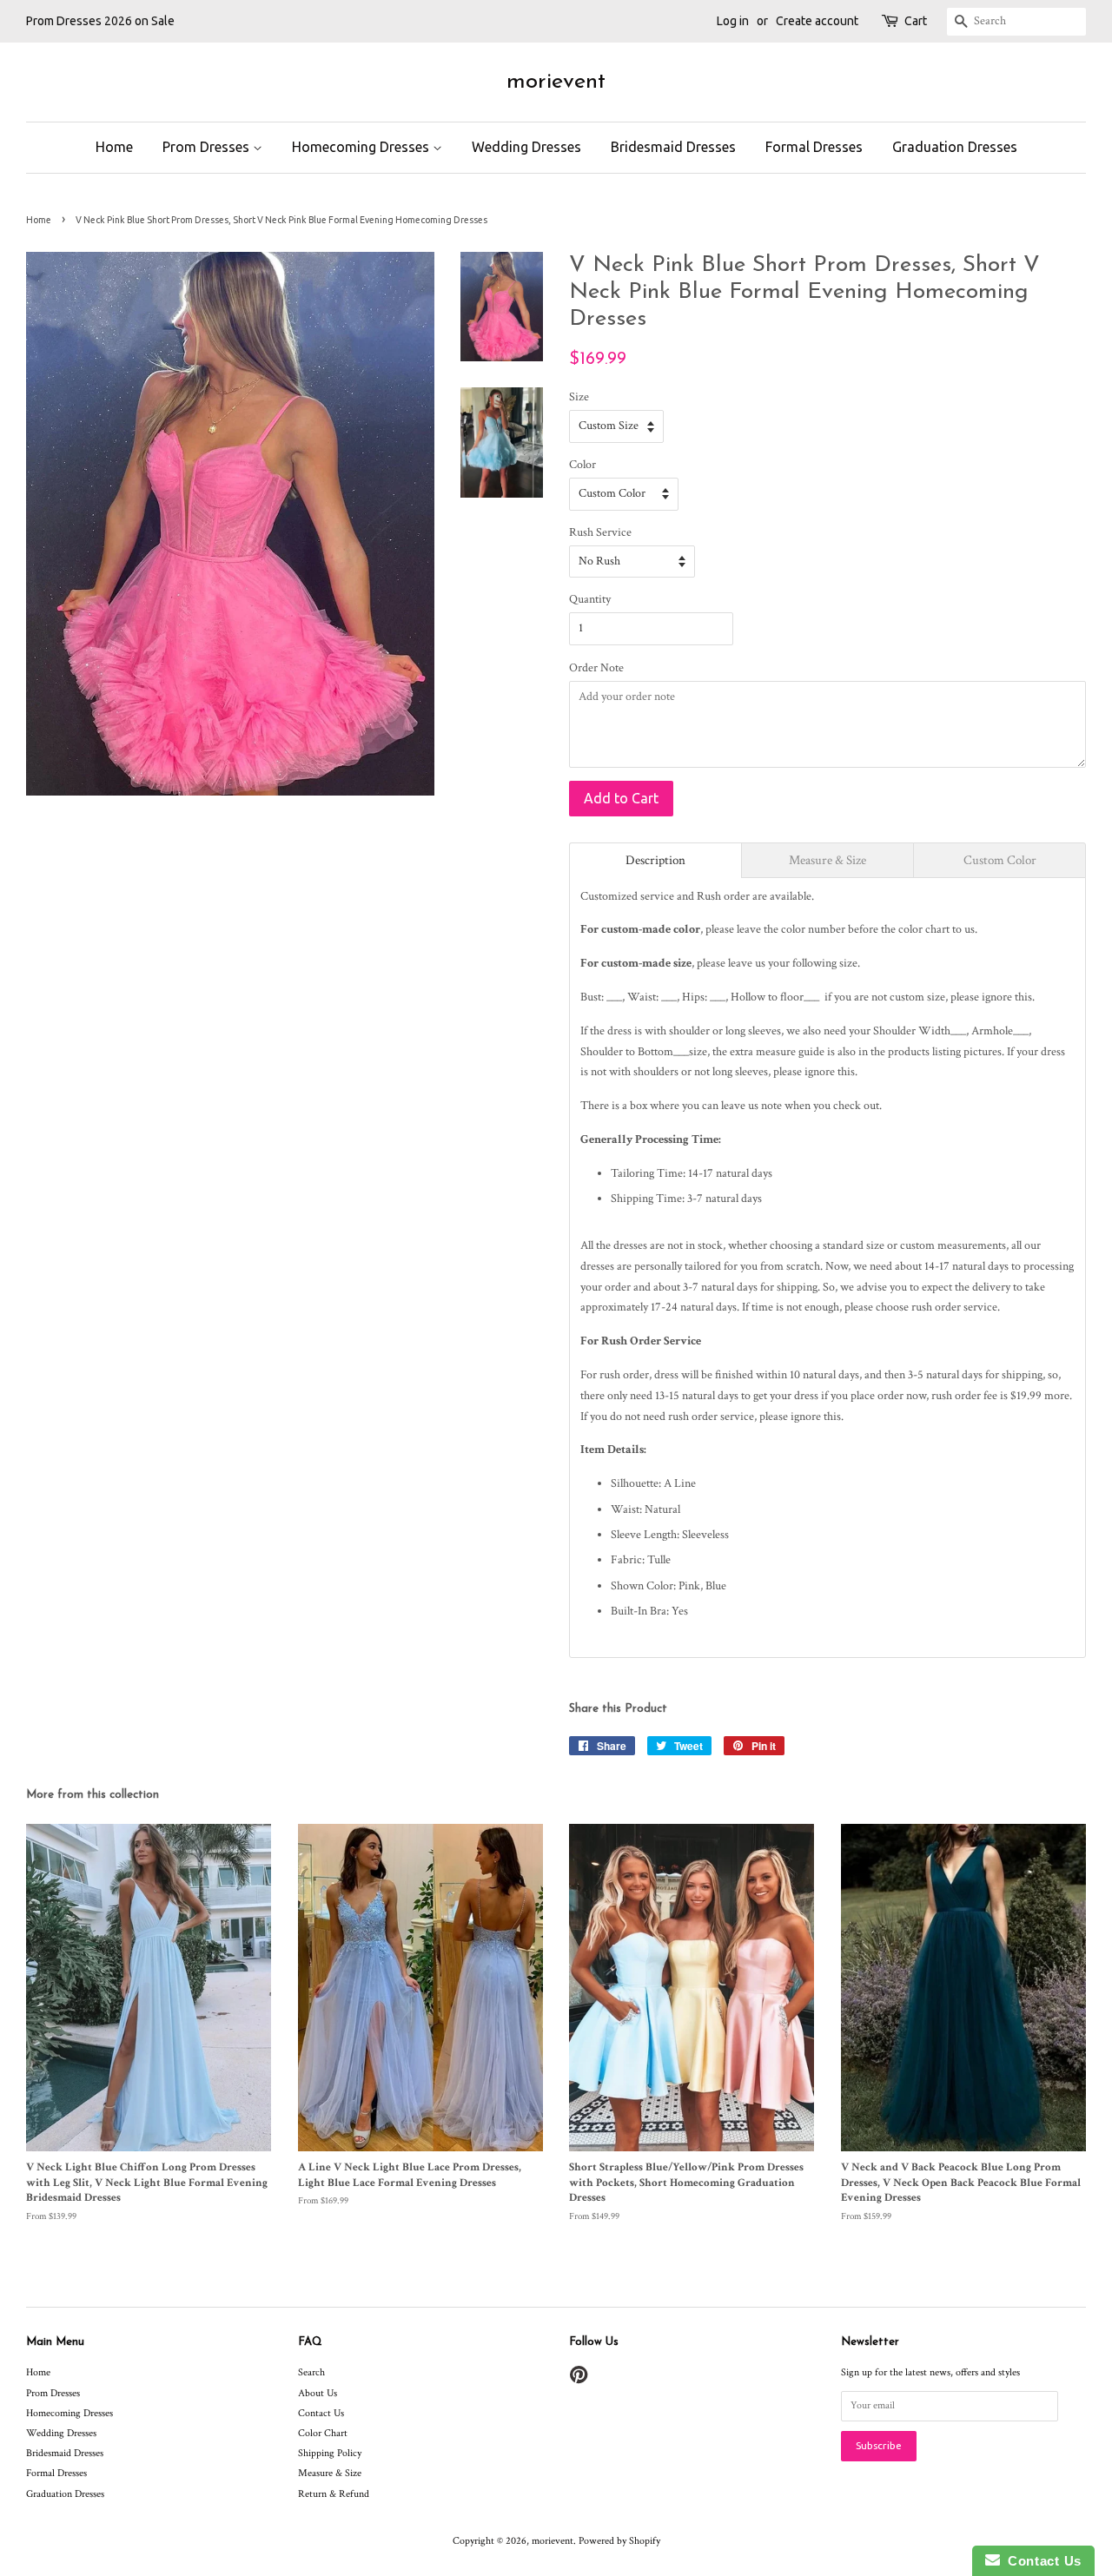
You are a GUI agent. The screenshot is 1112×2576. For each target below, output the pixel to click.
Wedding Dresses (526, 147)
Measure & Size (330, 2473)
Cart (916, 21)
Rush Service (600, 532)
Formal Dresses (814, 147)
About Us (318, 2393)
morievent (556, 82)
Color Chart (323, 2433)
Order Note (596, 668)
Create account (817, 21)
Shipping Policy (330, 2453)
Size (579, 397)
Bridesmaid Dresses (673, 147)
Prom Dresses (208, 147)
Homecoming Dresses (362, 147)
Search (311, 2372)
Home (114, 147)
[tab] (655, 860)
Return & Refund (334, 2494)
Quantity (590, 599)
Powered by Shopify (619, 2541)
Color (582, 465)
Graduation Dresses (955, 147)
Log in (733, 21)
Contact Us (321, 2413)
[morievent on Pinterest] (579, 2379)
